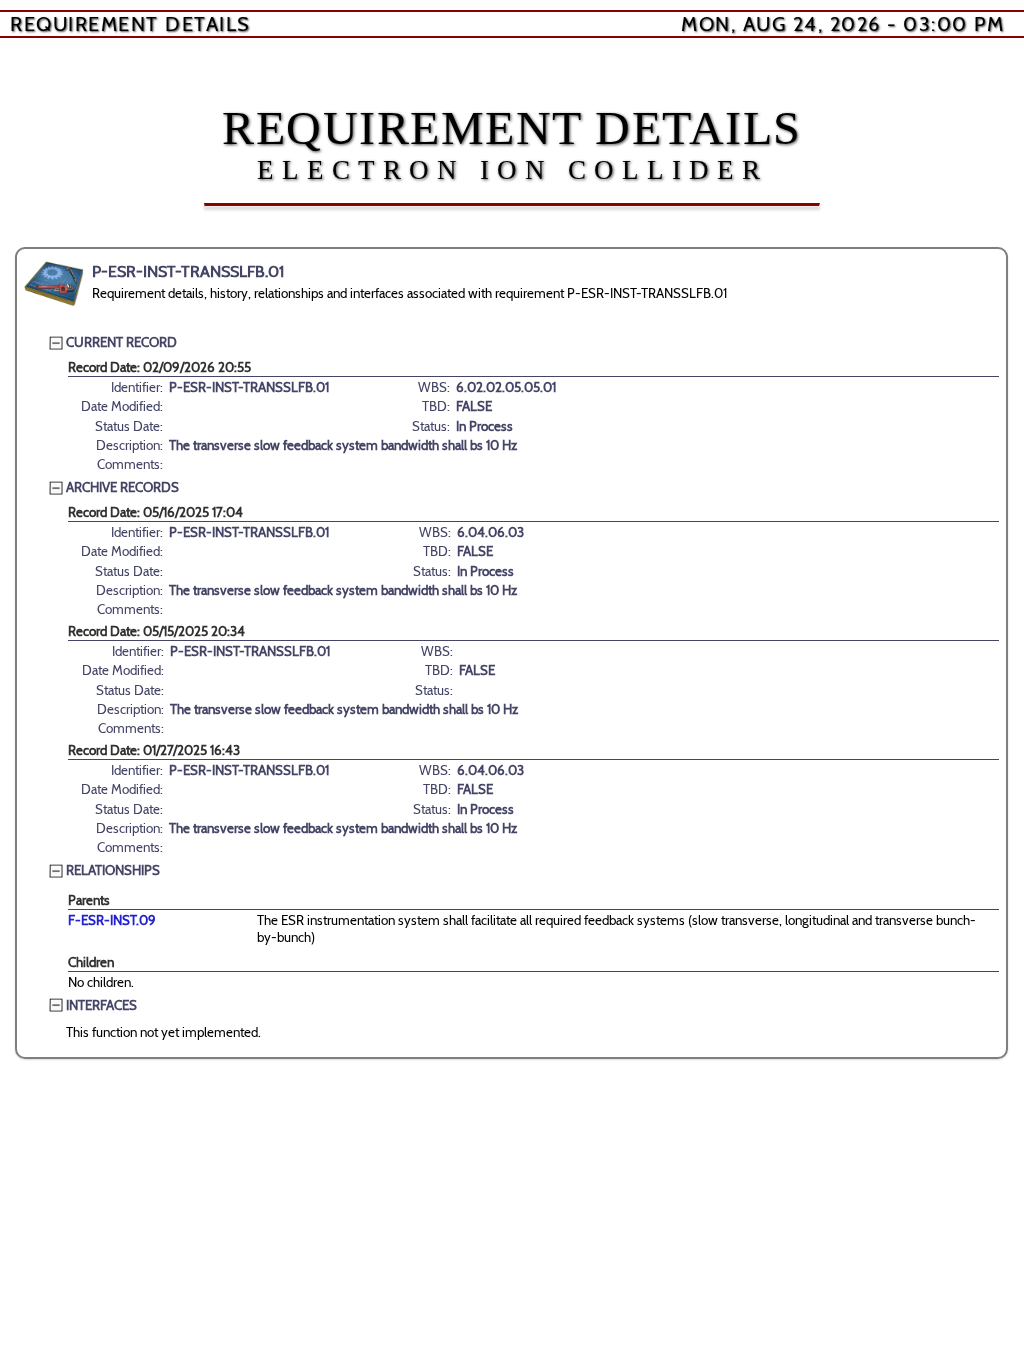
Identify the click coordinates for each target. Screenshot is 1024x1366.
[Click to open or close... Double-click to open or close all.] (54, 284)
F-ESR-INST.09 (112, 920)
